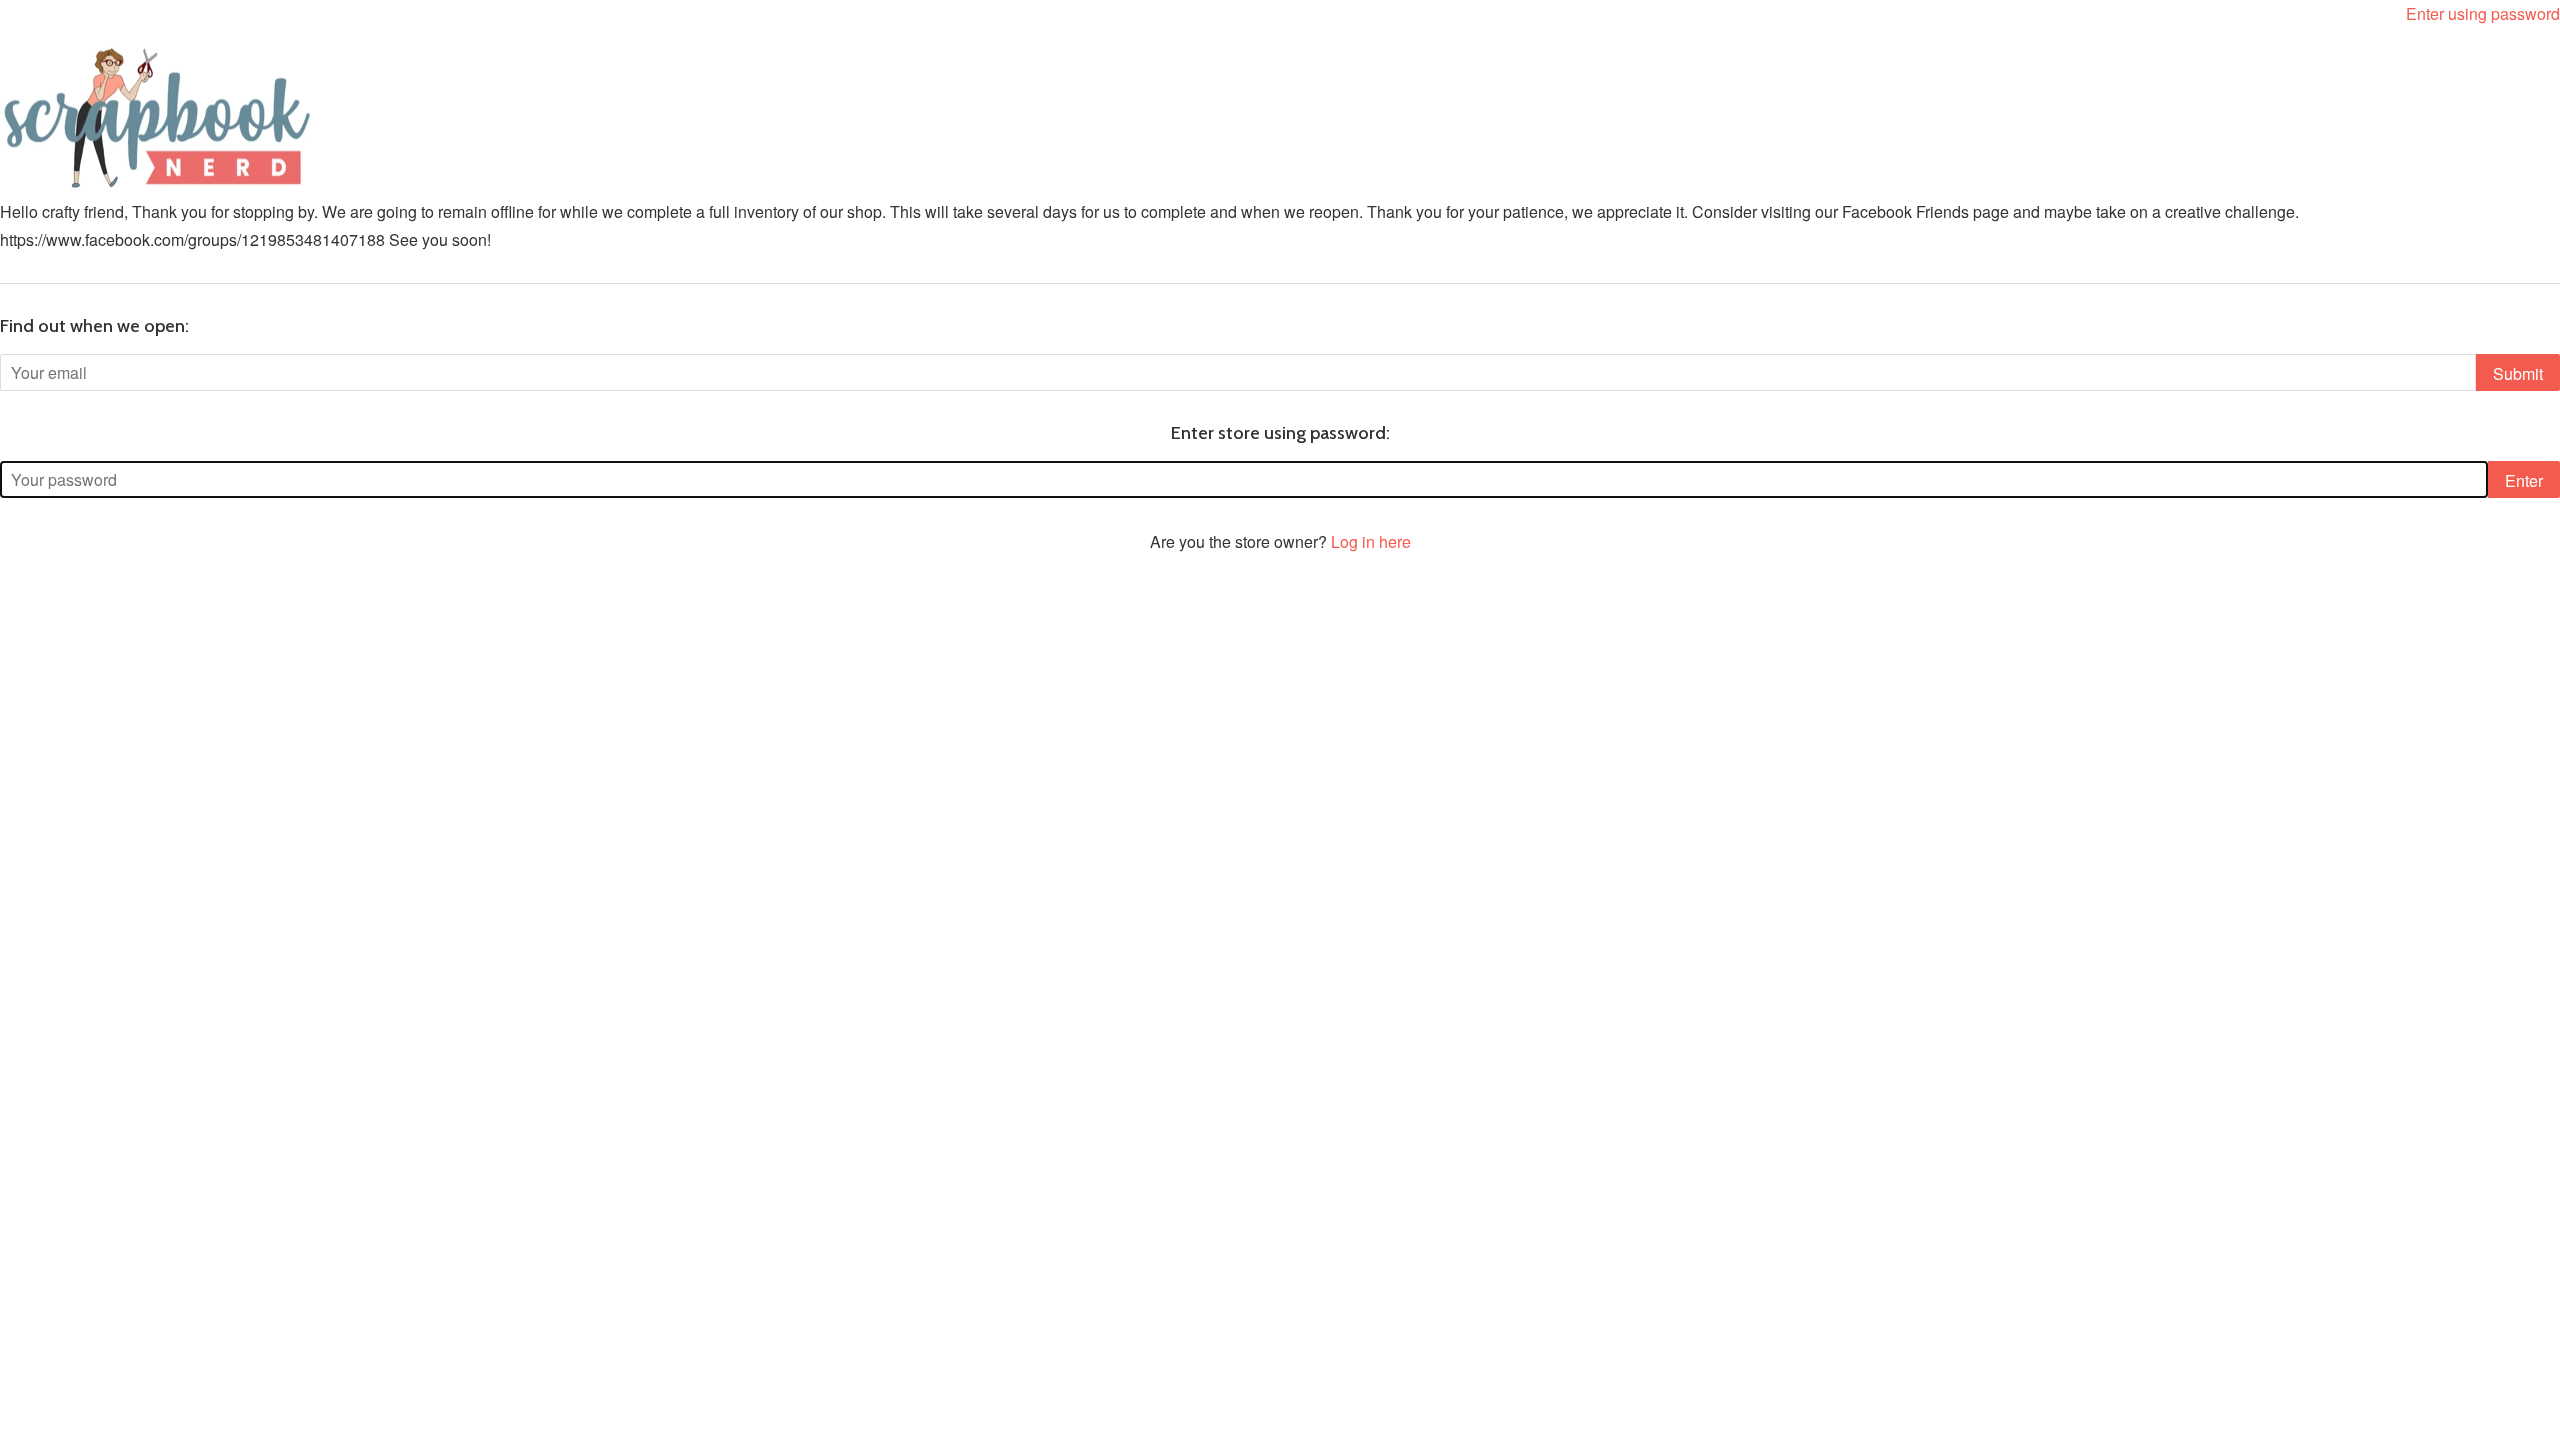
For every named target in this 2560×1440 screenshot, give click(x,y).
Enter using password (2483, 13)
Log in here (1371, 541)
